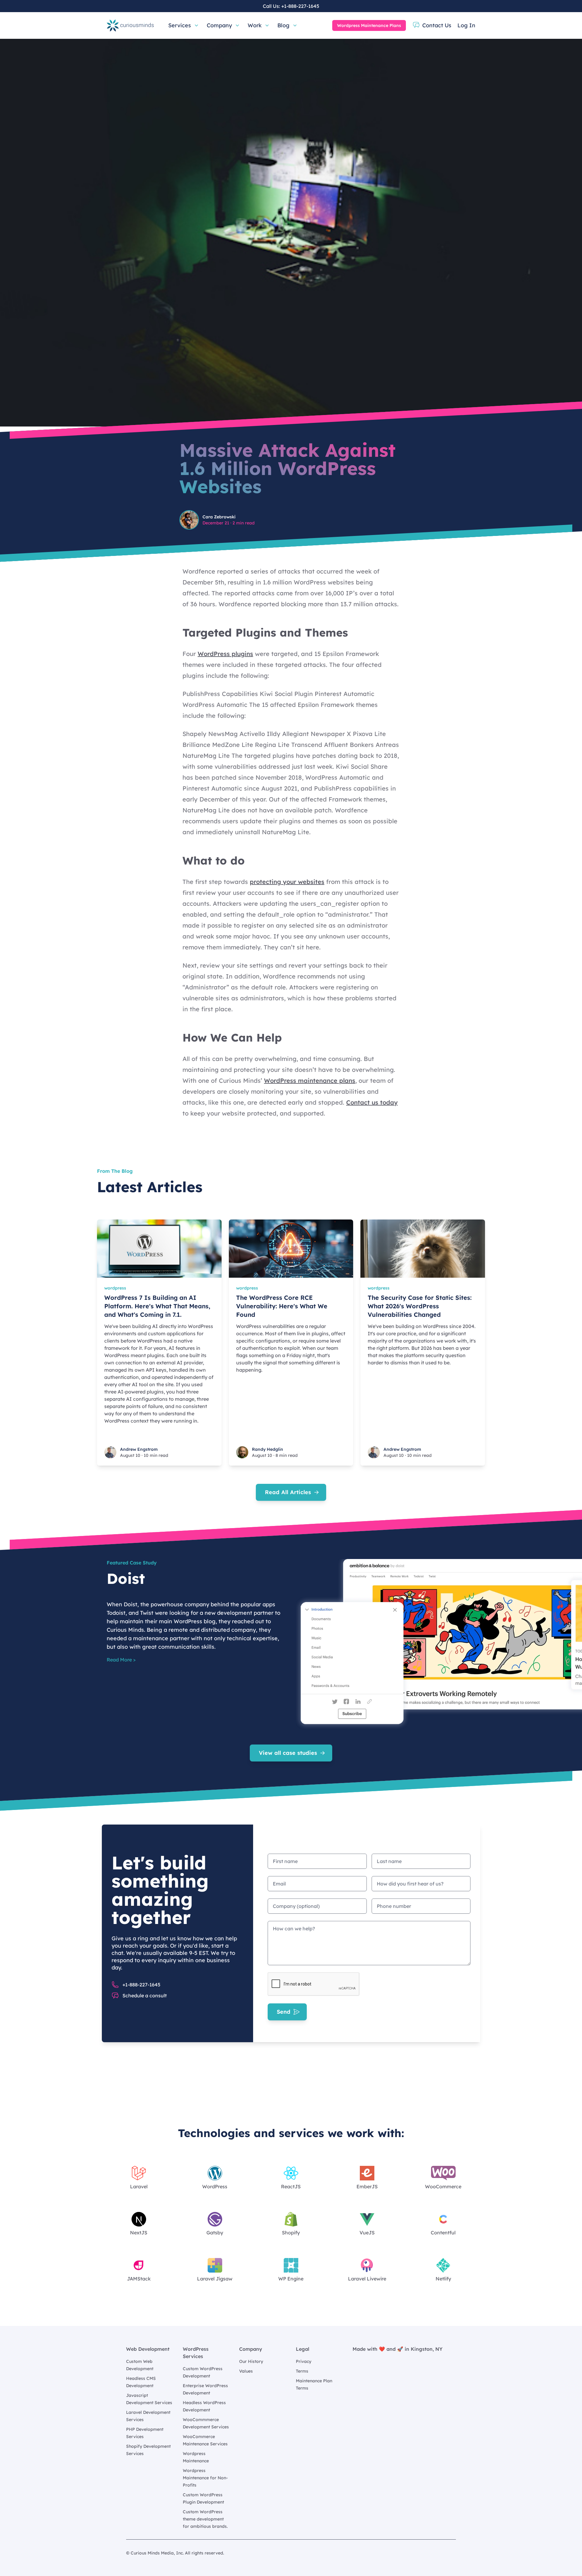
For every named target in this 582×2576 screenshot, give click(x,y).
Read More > (121, 1660)
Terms (302, 2371)
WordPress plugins (225, 654)
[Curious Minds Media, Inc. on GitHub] (452, 2553)
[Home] (130, 25)
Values (246, 2371)
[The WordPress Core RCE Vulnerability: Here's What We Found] (291, 1249)
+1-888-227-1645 (300, 6)
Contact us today (372, 1102)
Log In (466, 25)
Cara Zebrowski (219, 517)
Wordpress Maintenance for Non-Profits (205, 2478)
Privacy (304, 2361)
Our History (251, 2361)
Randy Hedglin (268, 1449)
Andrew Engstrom (139, 1449)
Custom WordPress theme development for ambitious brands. (205, 2519)
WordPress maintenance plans (310, 1081)
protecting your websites (287, 882)
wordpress (115, 1288)
